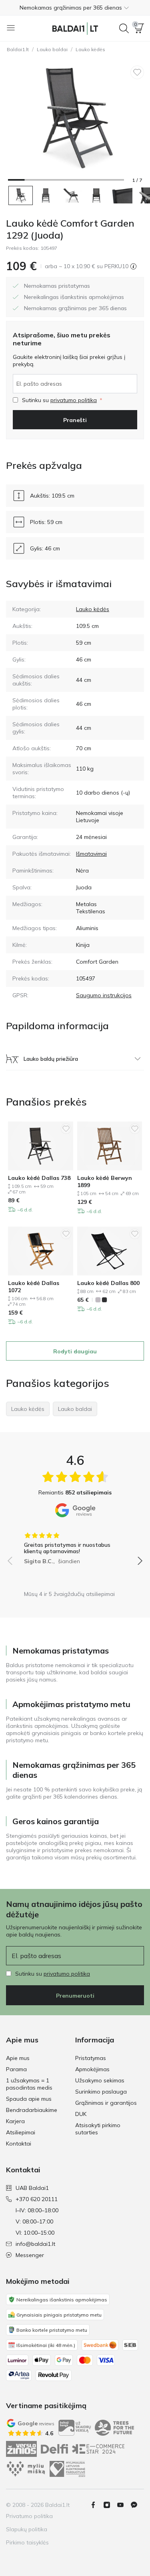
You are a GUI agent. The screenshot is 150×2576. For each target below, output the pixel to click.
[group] (75, 1546)
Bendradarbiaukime (32, 2110)
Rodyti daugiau (75, 1351)
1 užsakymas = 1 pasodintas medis (29, 2084)
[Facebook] (96, 2505)
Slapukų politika (27, 2529)
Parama (16, 2069)
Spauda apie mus (29, 2099)
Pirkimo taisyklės (27, 2542)
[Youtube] (124, 2505)
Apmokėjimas (92, 2069)
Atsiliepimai (21, 2132)
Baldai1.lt (18, 49)
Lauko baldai (52, 49)
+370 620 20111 (37, 2199)
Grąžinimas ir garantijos (106, 2103)
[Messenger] (137, 2505)
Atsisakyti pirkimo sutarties (98, 2129)
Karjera (15, 2121)
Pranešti (75, 420)
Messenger (30, 2255)
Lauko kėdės (90, 49)
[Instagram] (110, 2505)
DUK (81, 2114)
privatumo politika (74, 400)
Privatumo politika (29, 2516)
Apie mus (18, 2058)
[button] (75, 8)
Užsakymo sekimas (100, 2080)
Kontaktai (19, 2144)
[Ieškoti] (124, 28)
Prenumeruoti (75, 1996)
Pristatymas (91, 2058)
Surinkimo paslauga (101, 2092)
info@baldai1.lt (35, 2244)
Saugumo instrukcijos (104, 995)
